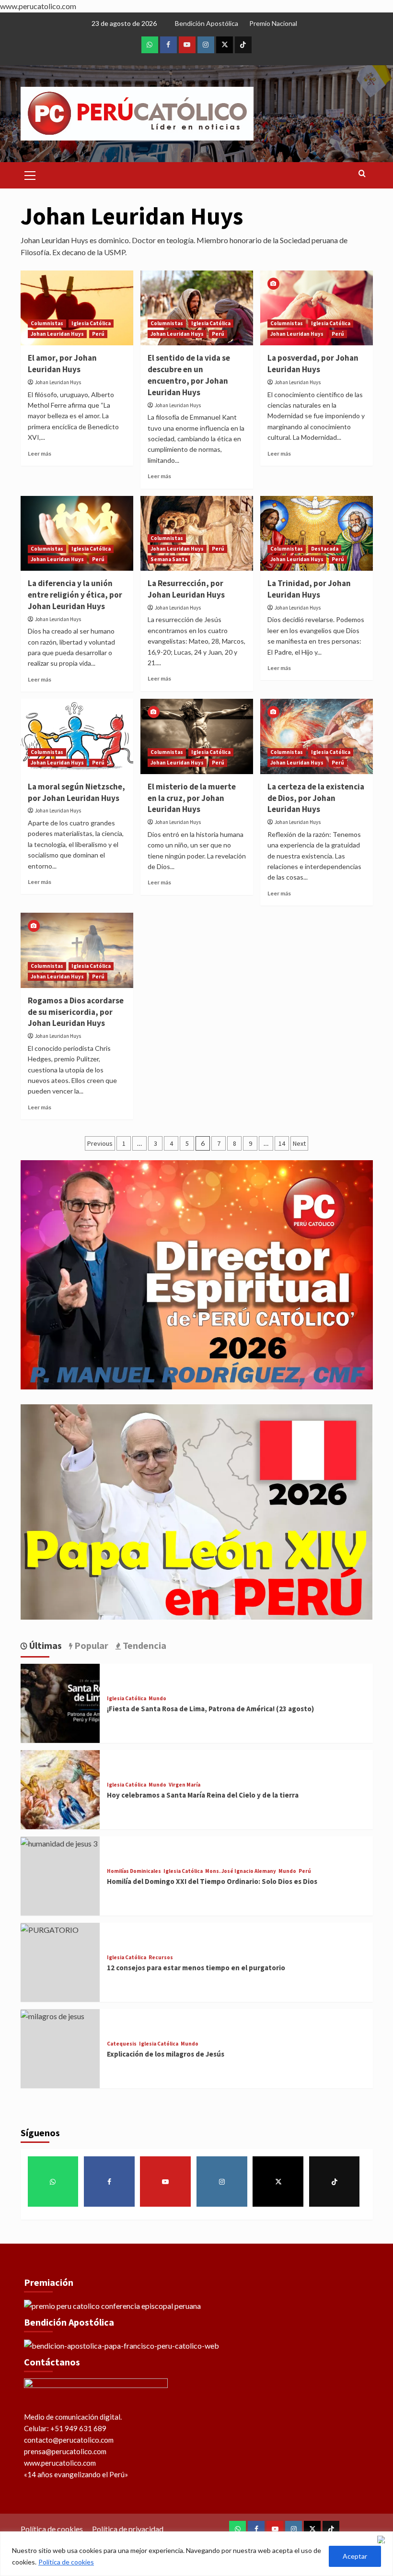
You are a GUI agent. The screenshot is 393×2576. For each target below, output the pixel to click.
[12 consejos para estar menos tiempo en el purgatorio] (50, 1929)
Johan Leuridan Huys (57, 334)
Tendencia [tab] (144, 1645)
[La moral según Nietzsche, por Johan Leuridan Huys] (77, 736)
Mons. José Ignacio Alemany (241, 1871)
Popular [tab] (90, 1645)
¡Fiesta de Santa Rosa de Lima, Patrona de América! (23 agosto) (210, 1709)
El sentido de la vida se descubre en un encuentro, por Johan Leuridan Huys (189, 375)
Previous (100, 1143)
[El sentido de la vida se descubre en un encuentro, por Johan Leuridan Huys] (197, 308)
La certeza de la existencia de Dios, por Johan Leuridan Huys (316, 798)
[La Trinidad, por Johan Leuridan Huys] (317, 534)
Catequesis (122, 2044)
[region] (196, 2554)
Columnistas (47, 323)
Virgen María (185, 1785)
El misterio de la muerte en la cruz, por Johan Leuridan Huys (192, 798)
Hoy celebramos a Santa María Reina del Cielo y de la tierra (203, 1795)
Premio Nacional (273, 23)
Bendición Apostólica (207, 23)
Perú (98, 334)
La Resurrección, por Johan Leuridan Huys (186, 589)
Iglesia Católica (91, 323)
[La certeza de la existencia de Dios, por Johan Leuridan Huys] (317, 736)
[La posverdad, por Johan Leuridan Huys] (317, 308)
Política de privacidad (128, 2529)
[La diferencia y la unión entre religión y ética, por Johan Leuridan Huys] (77, 534)
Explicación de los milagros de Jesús (166, 2054)
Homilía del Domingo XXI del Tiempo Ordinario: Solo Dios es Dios (212, 1881)
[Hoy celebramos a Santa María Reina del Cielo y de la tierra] (60, 1789)
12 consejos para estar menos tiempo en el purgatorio (196, 1968)
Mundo (157, 1699)
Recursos (161, 1958)
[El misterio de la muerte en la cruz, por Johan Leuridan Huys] (197, 736)
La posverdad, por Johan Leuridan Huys (313, 364)
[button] (30, 174)
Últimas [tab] (45, 1645)
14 (282, 1143)
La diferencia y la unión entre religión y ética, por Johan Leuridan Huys (75, 595)
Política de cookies (66, 2562)
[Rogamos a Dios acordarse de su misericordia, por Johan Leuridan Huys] (77, 950)
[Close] (383, 2540)
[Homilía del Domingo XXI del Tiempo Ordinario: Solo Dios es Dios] (59, 1842)
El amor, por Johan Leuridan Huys (62, 364)
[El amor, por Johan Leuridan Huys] (77, 308)
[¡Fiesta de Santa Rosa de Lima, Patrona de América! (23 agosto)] (60, 1702)
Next (299, 1143)
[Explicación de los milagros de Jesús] (52, 2015)
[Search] (362, 174)
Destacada (325, 549)
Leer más (40, 453)
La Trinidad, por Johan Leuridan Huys (309, 589)
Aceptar (355, 2556)
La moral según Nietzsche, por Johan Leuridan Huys (76, 792)
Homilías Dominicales (134, 1871)
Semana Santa (169, 559)
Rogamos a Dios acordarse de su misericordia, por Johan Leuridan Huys (76, 1012)
